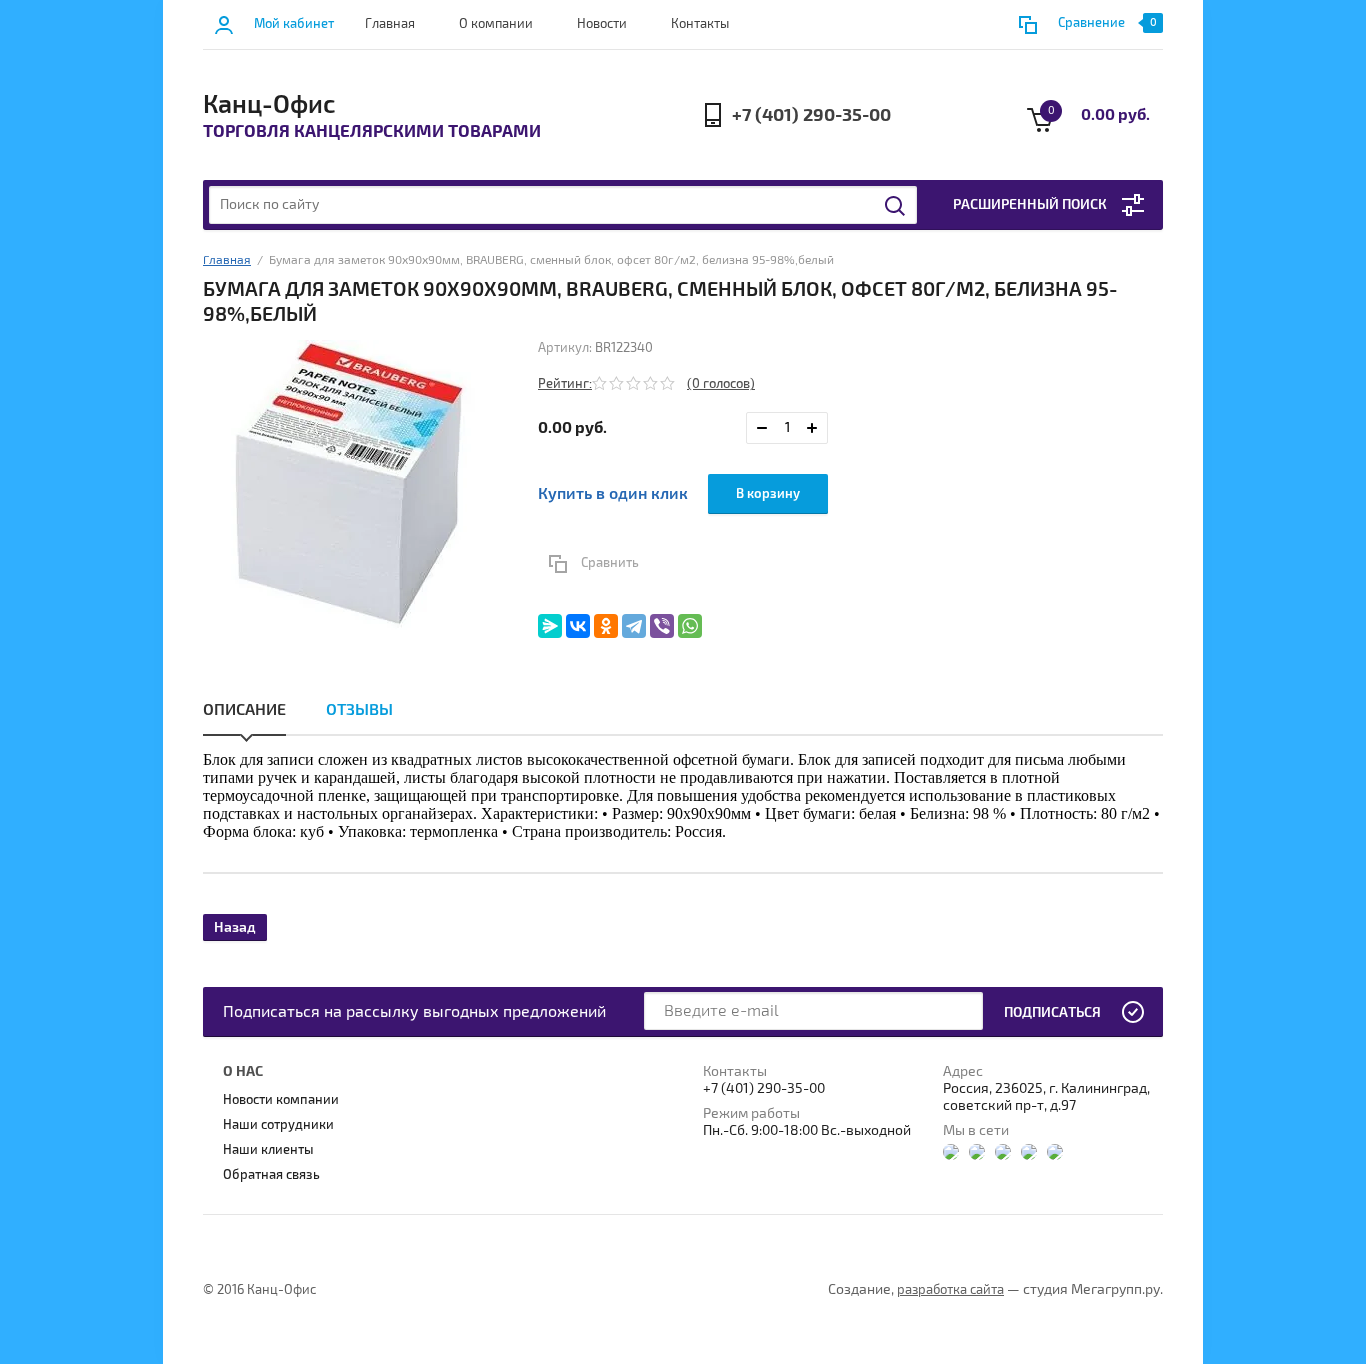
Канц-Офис (269, 105)
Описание (244, 710)
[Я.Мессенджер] (550, 626)
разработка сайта (950, 1290)
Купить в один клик (613, 494)
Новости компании (281, 1100)
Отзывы (359, 710)
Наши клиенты (268, 1150)
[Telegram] (634, 626)
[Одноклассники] (606, 626)
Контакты (700, 24)
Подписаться (1052, 1012)
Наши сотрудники (278, 1125)
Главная (390, 24)
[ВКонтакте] (578, 626)
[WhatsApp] (690, 626)
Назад (235, 927)
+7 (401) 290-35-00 (811, 115)
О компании (496, 24)
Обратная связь (271, 1175)
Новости (602, 24)
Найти (896, 206)
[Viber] (662, 626)
